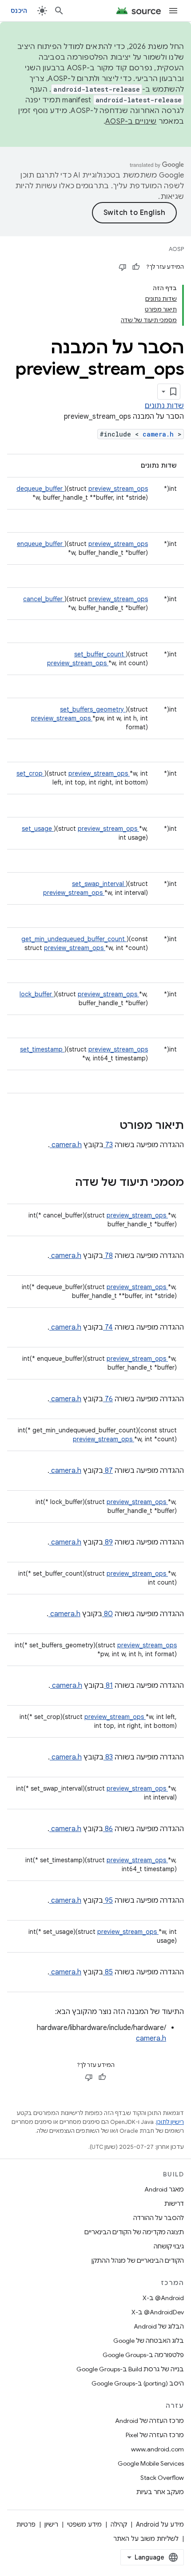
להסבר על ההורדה (159, 2218)
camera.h (160, 434)
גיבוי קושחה (169, 2246)
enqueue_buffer (41, 544)
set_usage (38, 829)
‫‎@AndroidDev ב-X (158, 2312)
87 (108, 1471)
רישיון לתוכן (170, 2122)
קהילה (119, 2524)
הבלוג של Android (159, 2326)
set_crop (30, 773)
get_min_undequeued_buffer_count (74, 939)
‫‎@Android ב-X (163, 2298)
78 (108, 1256)
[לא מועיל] (123, 267)
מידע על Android (160, 2524)
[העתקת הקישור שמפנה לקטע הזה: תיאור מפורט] (108, 1126)
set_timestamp (42, 1049)
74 (108, 1327)
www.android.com (157, 2449)
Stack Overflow (162, 2478)
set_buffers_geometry (93, 709)
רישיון (51, 2524)
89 (108, 1542)
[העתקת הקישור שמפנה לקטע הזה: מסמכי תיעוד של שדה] (64, 1183)
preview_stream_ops (118, 489)
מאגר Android (164, 2189)
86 (108, 1829)
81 (108, 1686)
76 (108, 1399)
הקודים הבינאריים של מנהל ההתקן (138, 2261)
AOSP (176, 249)
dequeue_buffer (40, 489)
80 (107, 1614)
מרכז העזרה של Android (149, 2421)
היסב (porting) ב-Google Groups (138, 2383)
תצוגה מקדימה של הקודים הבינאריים (134, 2232)
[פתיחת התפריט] (173, 11)
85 (108, 1972)
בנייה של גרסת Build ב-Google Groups (130, 2369)
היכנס (19, 11)
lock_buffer (37, 994)
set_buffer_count (100, 654)
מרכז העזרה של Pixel (155, 2435)
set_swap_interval (99, 884)
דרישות (174, 2204)
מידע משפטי (84, 2524)
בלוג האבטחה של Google (149, 2341)
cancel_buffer (44, 599)
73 (108, 1145)
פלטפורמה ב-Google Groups (143, 2355)
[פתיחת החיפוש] (59, 11)
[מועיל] (136, 267)
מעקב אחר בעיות (160, 2492)
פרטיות (26, 2524)
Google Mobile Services (151, 2463)
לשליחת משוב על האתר (146, 2539)
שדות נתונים (164, 406)
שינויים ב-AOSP (131, 121)
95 (108, 1901)
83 (108, 1757)
